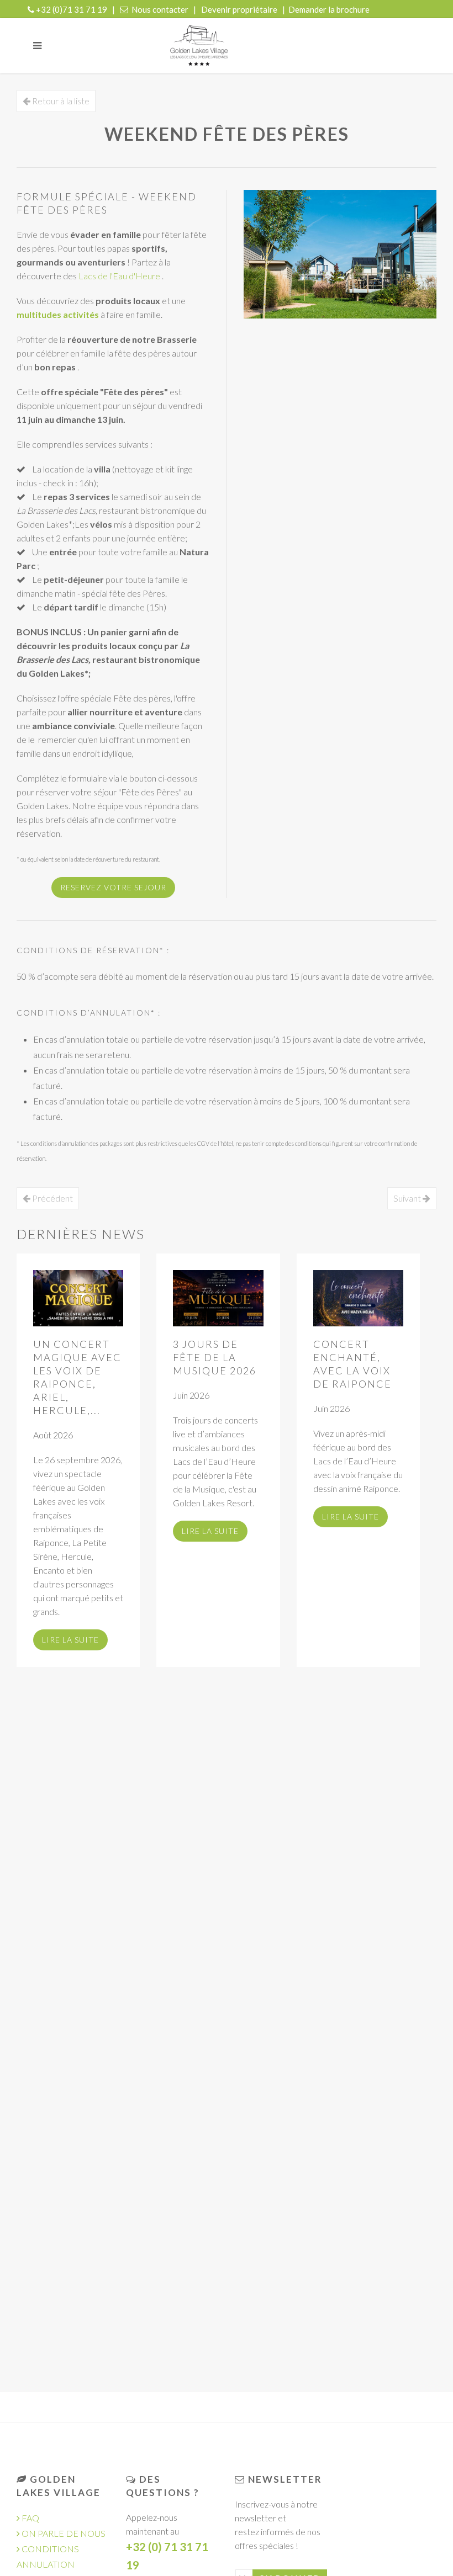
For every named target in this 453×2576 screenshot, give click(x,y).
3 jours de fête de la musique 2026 (215, 1357)
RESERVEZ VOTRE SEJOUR (113, 887)
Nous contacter (160, 9)
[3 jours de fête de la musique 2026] (218, 1298)
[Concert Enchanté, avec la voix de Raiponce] (358, 1298)
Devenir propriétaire (239, 9)
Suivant (408, 1198)
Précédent (52, 1198)
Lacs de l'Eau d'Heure (120, 276)
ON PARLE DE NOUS (63, 2533)
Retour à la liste (60, 101)
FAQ (30, 2518)
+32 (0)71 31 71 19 (72, 9)
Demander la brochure (329, 9)
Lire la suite (70, 1640)
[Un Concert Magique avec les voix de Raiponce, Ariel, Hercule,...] (78, 1298)
